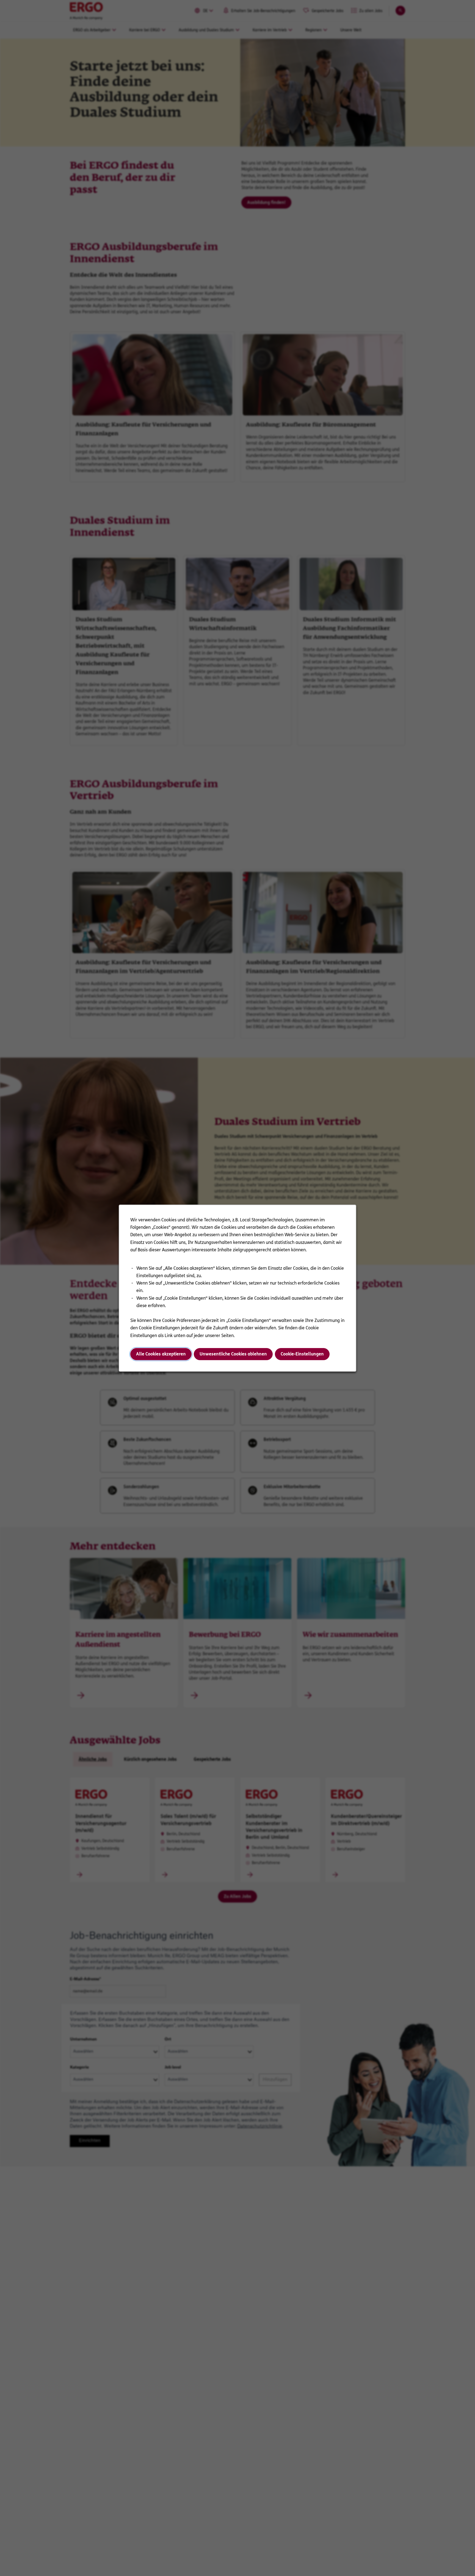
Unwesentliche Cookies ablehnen (233, 1354)
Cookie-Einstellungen (302, 1354)
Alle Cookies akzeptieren (161, 1354)
